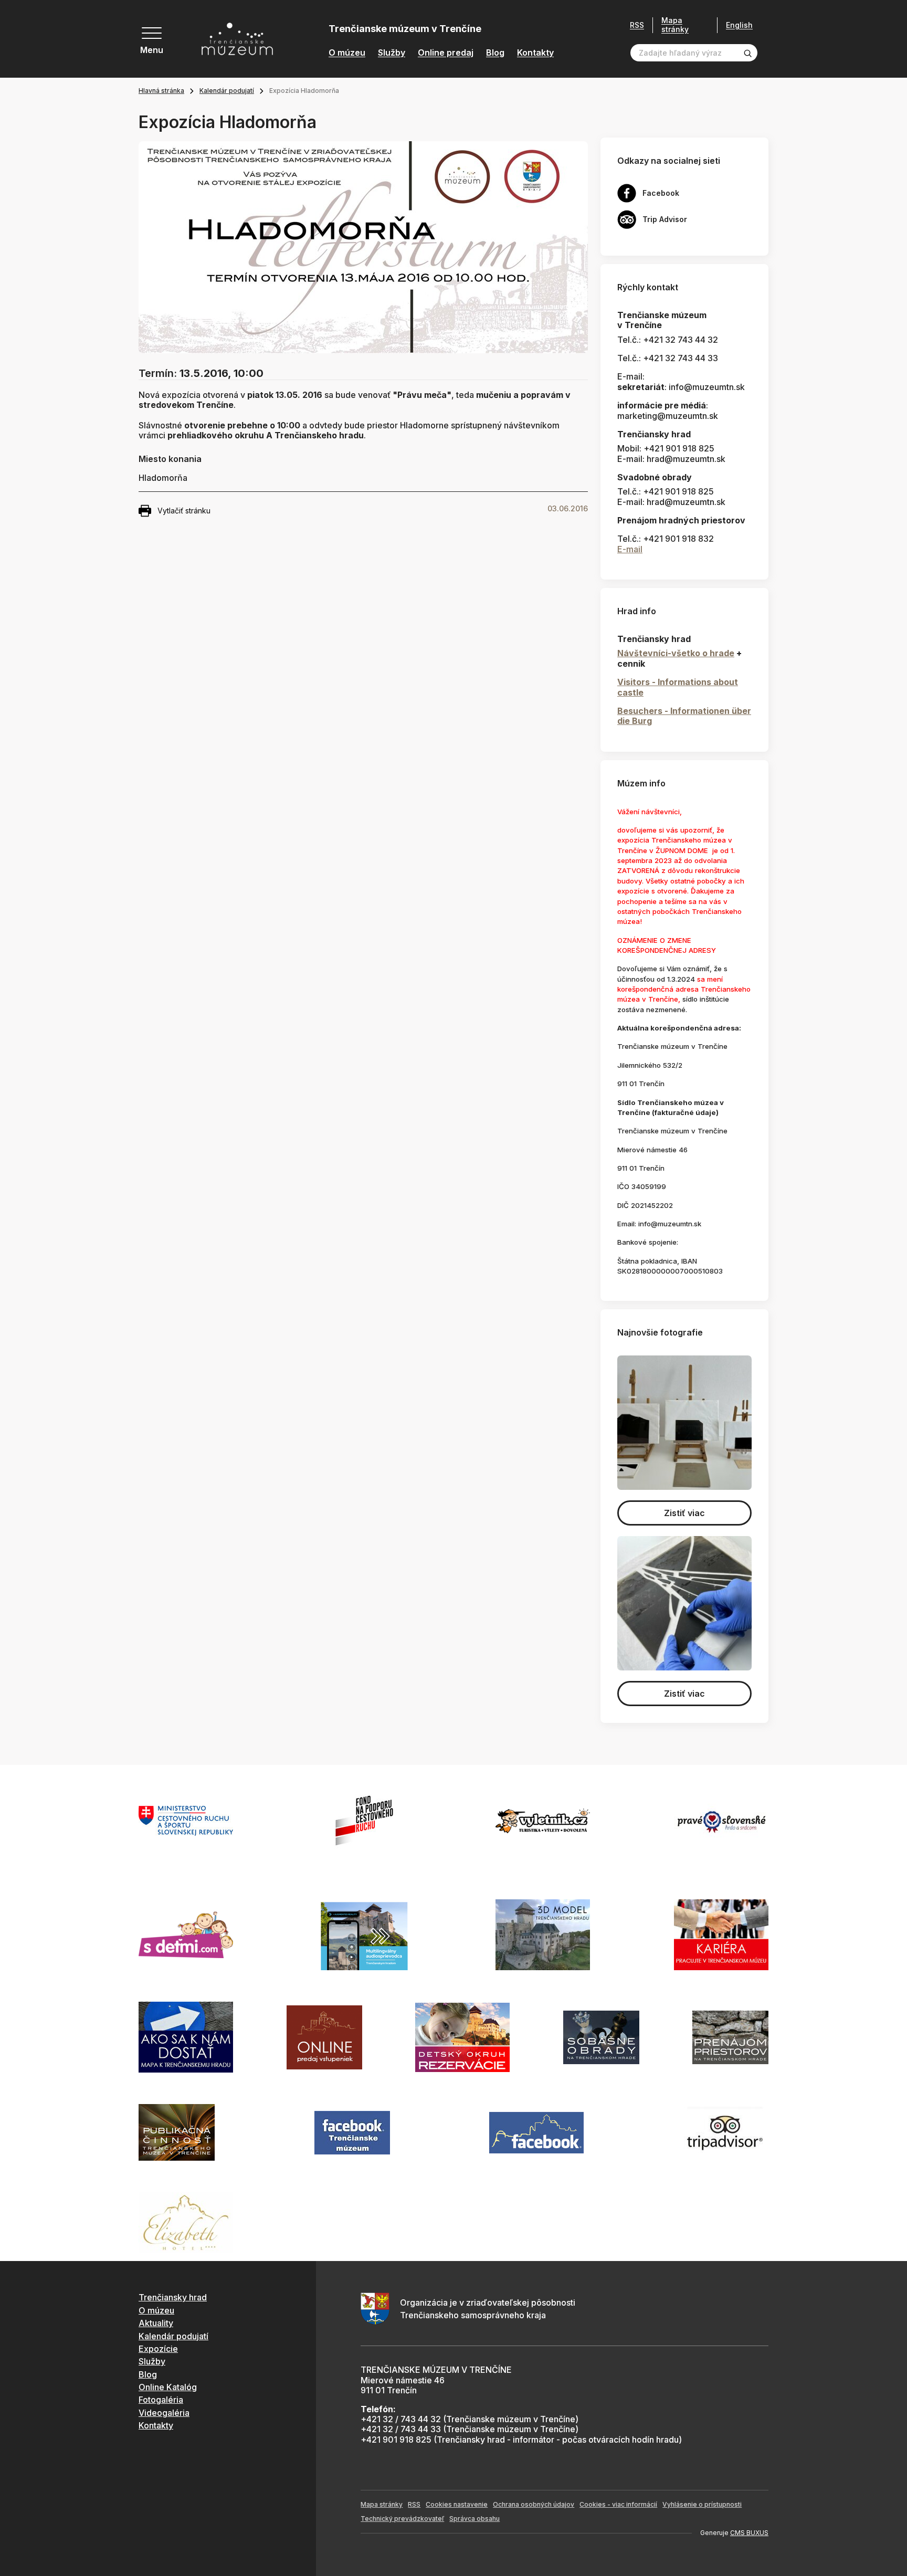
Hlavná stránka (161, 91)
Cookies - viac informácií (618, 2504)
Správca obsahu (474, 2519)
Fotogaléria (161, 2400)
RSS (637, 25)
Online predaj (446, 53)
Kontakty (535, 53)
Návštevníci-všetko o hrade (676, 653)
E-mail (630, 549)
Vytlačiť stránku (184, 511)
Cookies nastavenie (457, 2504)
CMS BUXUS (749, 2533)
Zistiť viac (684, 1513)
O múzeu (347, 53)
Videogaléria (164, 2413)
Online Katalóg (168, 2387)
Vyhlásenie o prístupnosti (702, 2504)
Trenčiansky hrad (173, 2297)
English (739, 25)
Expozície (158, 2349)
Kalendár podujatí (227, 91)
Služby (392, 53)
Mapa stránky (675, 25)
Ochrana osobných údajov (534, 2504)
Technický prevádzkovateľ (402, 2519)
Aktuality (156, 2323)
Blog (495, 53)
